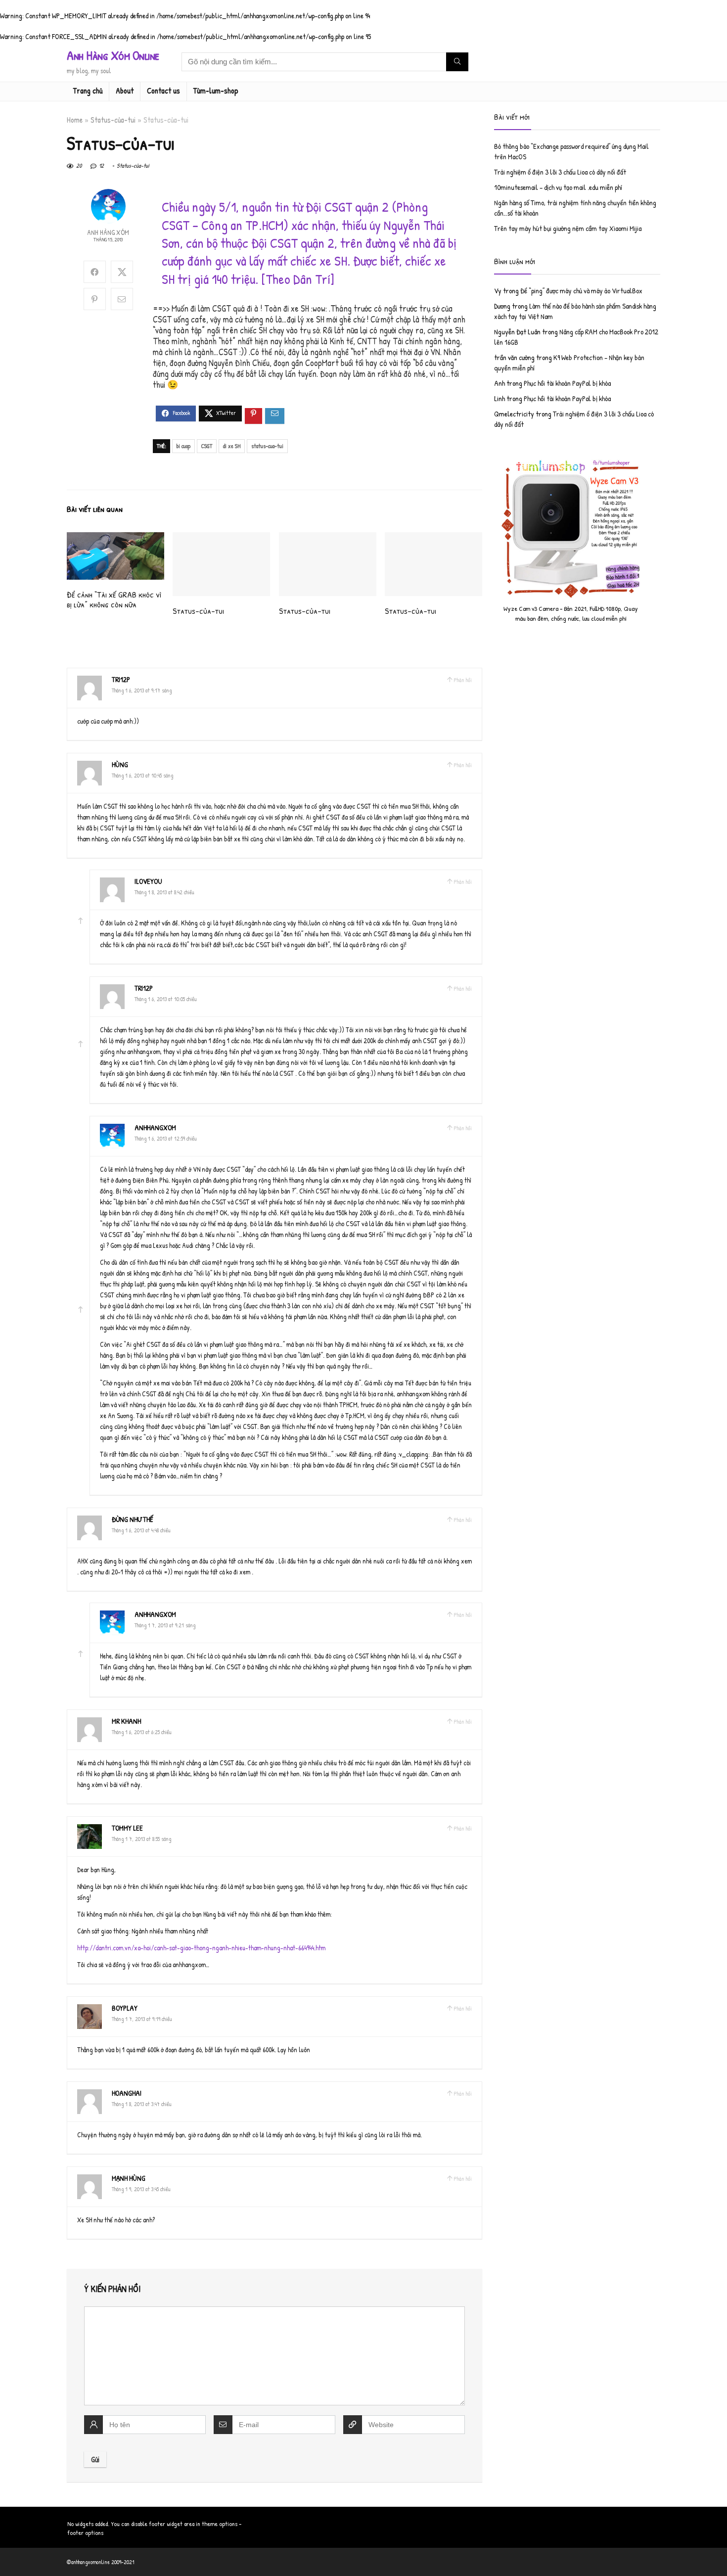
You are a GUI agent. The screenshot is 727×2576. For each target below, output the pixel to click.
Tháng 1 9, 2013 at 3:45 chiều (141, 2189)
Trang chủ (88, 91)
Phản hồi (463, 680)
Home (75, 120)
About (125, 91)
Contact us (163, 91)
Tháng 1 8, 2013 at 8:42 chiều (164, 892)
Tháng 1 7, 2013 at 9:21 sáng (165, 1625)
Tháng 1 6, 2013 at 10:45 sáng (142, 775)
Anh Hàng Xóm (108, 232)
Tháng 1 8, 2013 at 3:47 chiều (142, 2104)
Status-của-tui (113, 120)
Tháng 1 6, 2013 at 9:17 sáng (142, 690)
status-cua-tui (267, 446)
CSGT (207, 446)
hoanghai (127, 2093)
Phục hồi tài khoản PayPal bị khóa (567, 383)
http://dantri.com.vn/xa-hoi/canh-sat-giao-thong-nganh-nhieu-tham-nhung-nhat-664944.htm (201, 1948)
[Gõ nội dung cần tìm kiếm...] (457, 62)
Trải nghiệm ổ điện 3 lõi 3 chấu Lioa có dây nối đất (560, 172)
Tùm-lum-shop (216, 91)
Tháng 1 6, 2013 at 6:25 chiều (142, 1732)
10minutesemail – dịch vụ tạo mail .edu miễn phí (558, 187)
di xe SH (232, 446)
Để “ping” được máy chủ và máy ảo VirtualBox (581, 291)
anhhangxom (155, 1127)
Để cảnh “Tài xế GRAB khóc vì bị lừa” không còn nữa (114, 599)
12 (101, 165)
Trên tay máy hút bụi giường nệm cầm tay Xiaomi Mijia (568, 228)
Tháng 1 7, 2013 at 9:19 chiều (142, 2019)
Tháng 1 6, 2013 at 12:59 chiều (166, 1138)
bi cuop (183, 446)
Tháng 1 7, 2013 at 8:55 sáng (141, 1839)
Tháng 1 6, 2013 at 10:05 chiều (166, 999)
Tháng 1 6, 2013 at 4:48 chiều (141, 1530)
